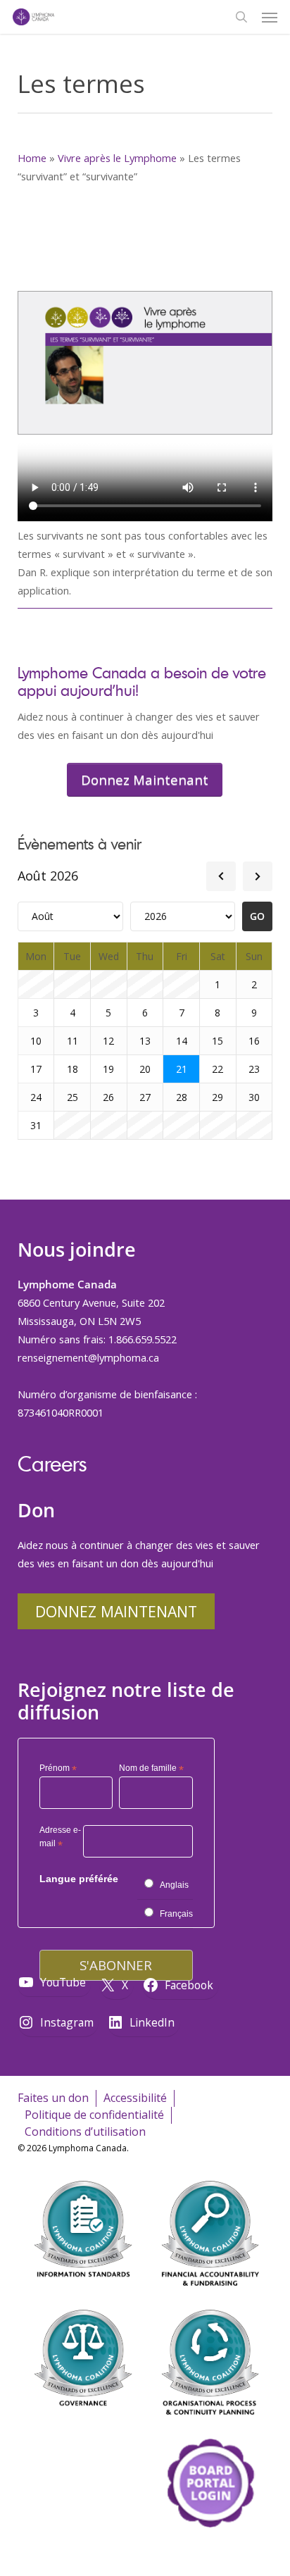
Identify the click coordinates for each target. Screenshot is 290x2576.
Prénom (58, 1769)
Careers (52, 1463)
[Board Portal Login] (210, 2554)
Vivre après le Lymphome (117, 158)
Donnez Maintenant (116, 1611)
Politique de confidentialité (94, 2115)
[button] (270, 17)
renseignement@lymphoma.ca (88, 1357)
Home (32, 158)
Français (176, 1914)
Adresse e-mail (60, 1839)
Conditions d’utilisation (85, 2132)
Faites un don (53, 2098)
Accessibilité (135, 2098)
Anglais (174, 1885)
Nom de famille (151, 1769)
